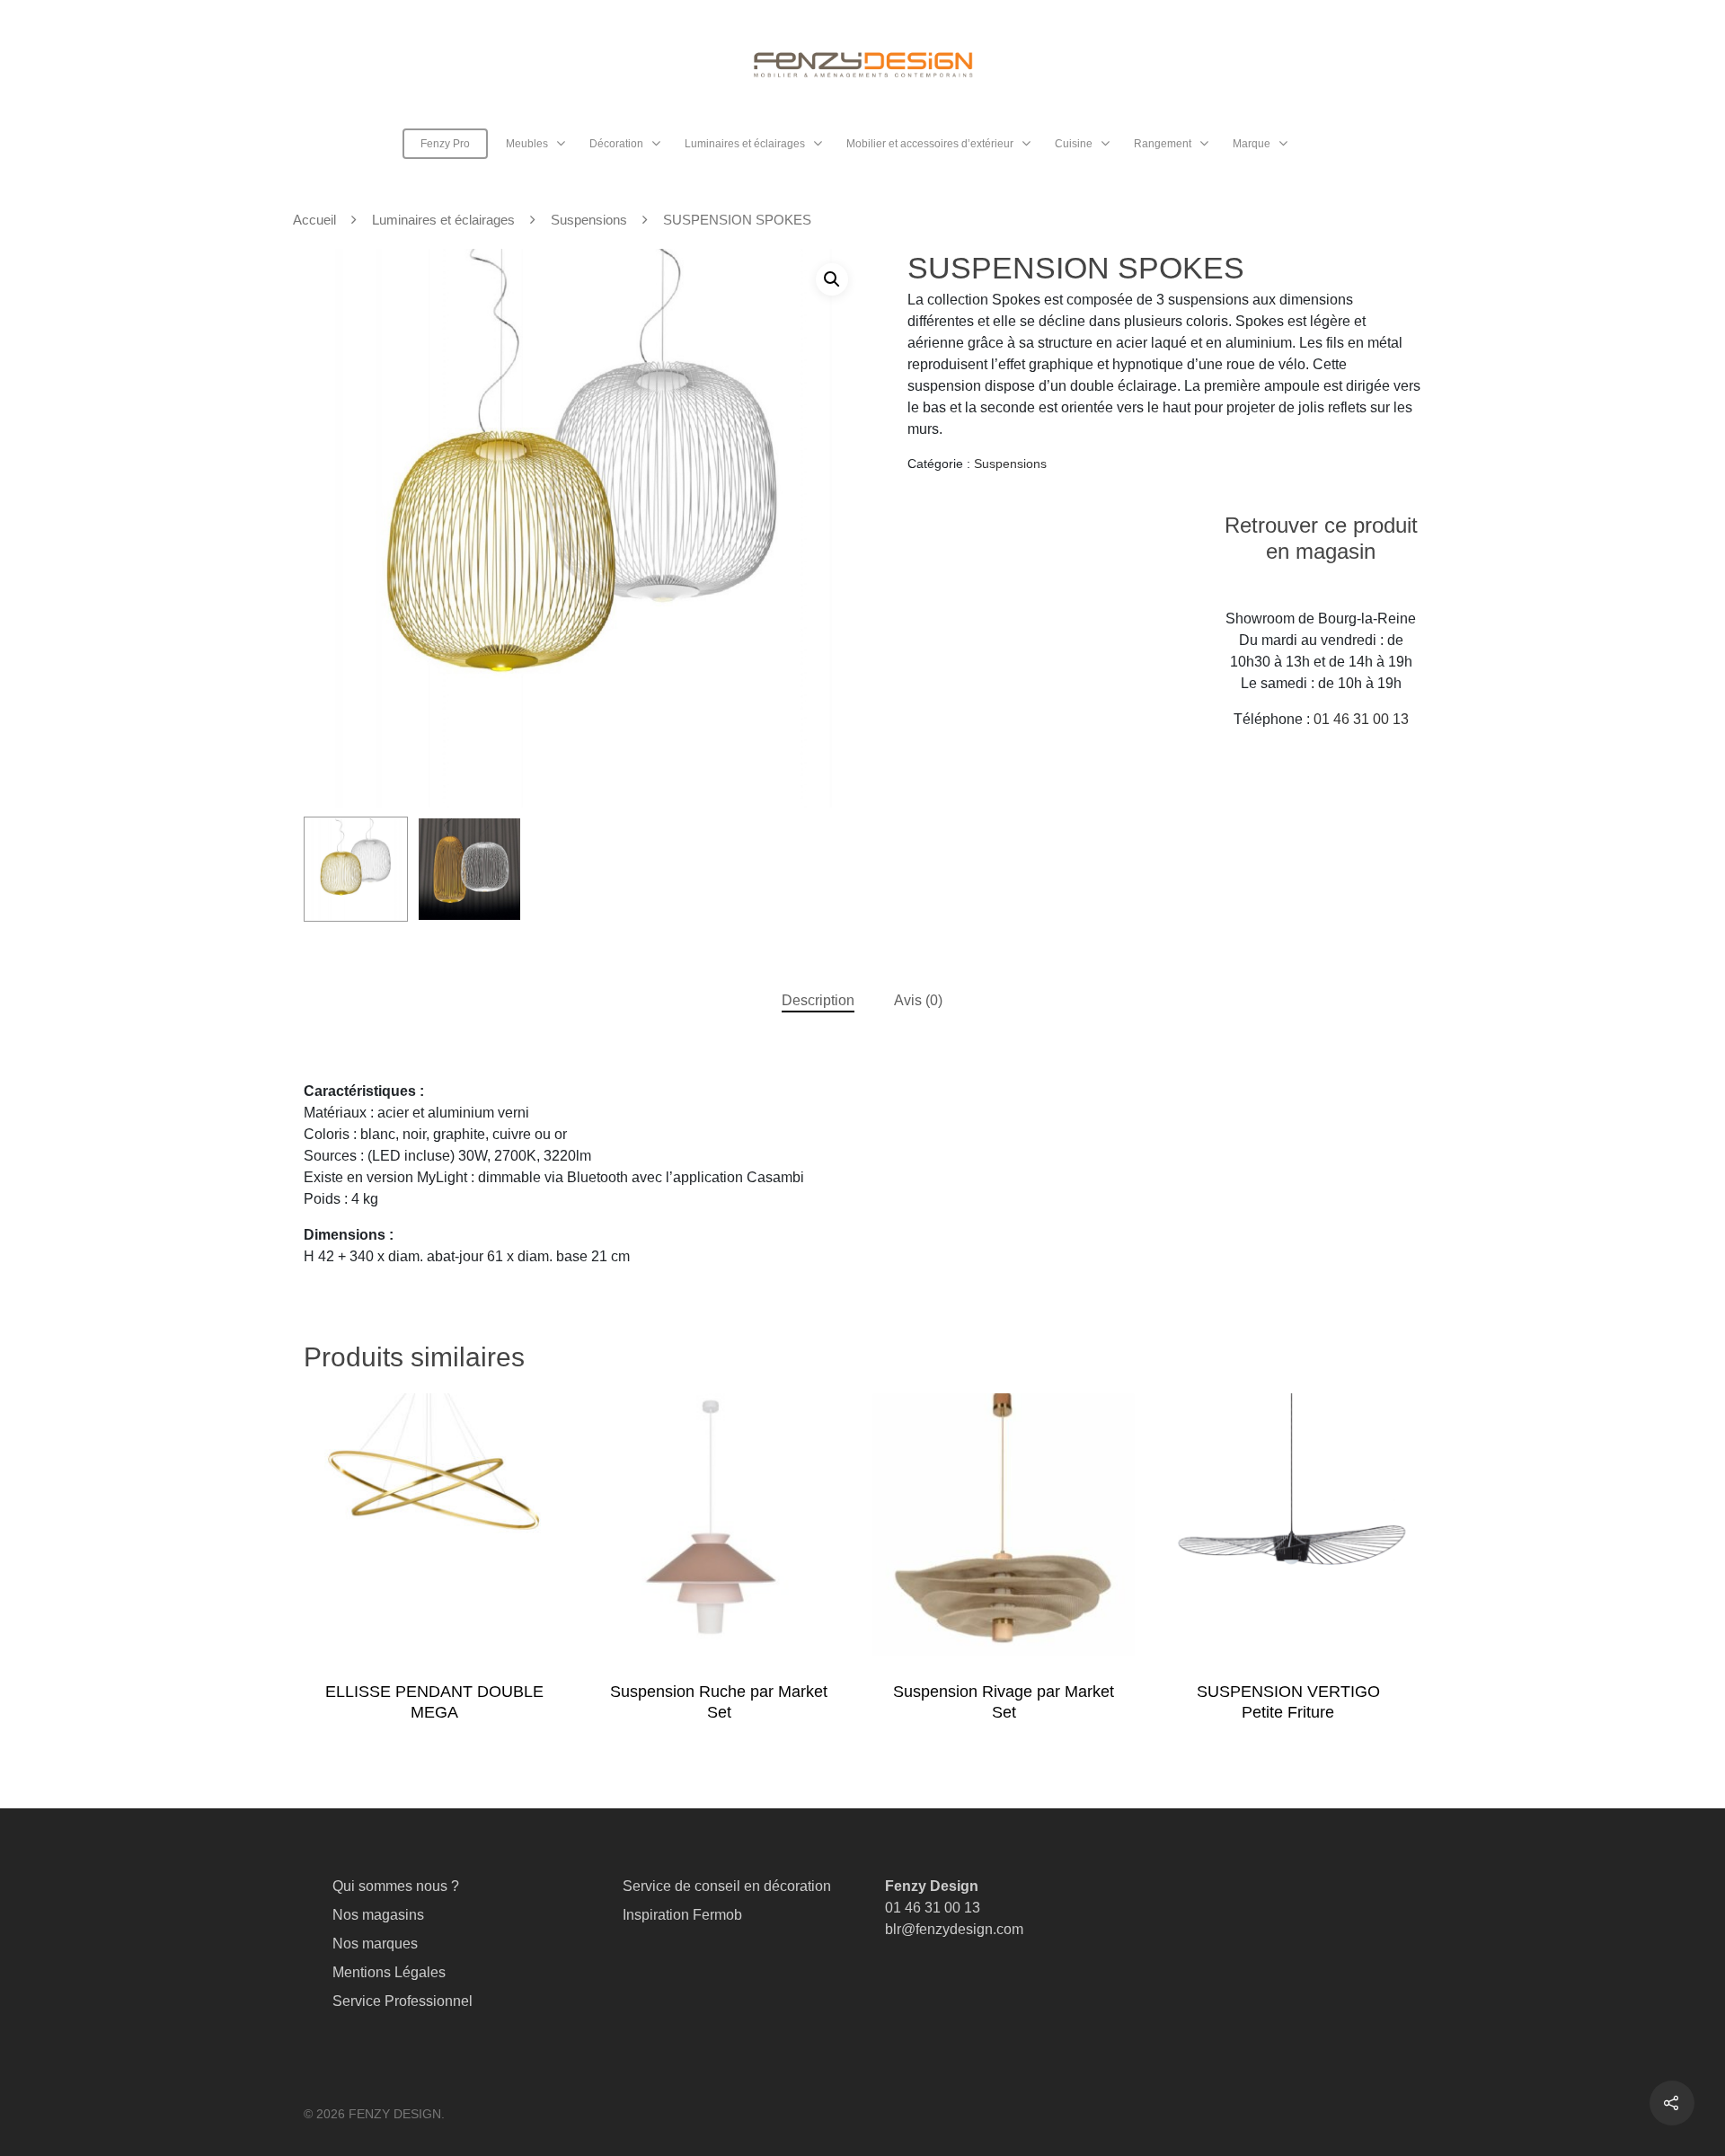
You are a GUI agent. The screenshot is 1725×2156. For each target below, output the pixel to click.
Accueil (314, 220)
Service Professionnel (402, 2001)
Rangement (1163, 144)
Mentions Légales (389, 1972)
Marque (1252, 144)
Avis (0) (918, 1000)
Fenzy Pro (445, 144)
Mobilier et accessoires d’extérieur (930, 144)
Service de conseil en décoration (727, 1886)
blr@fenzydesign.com (954, 1929)
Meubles (527, 144)
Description (818, 1000)
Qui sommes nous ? (396, 1886)
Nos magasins (378, 1915)
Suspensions (589, 220)
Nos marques (375, 1944)
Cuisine (1074, 144)
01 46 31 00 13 (1361, 719)
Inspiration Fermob (682, 1915)
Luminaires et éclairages (745, 144)
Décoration (616, 144)
